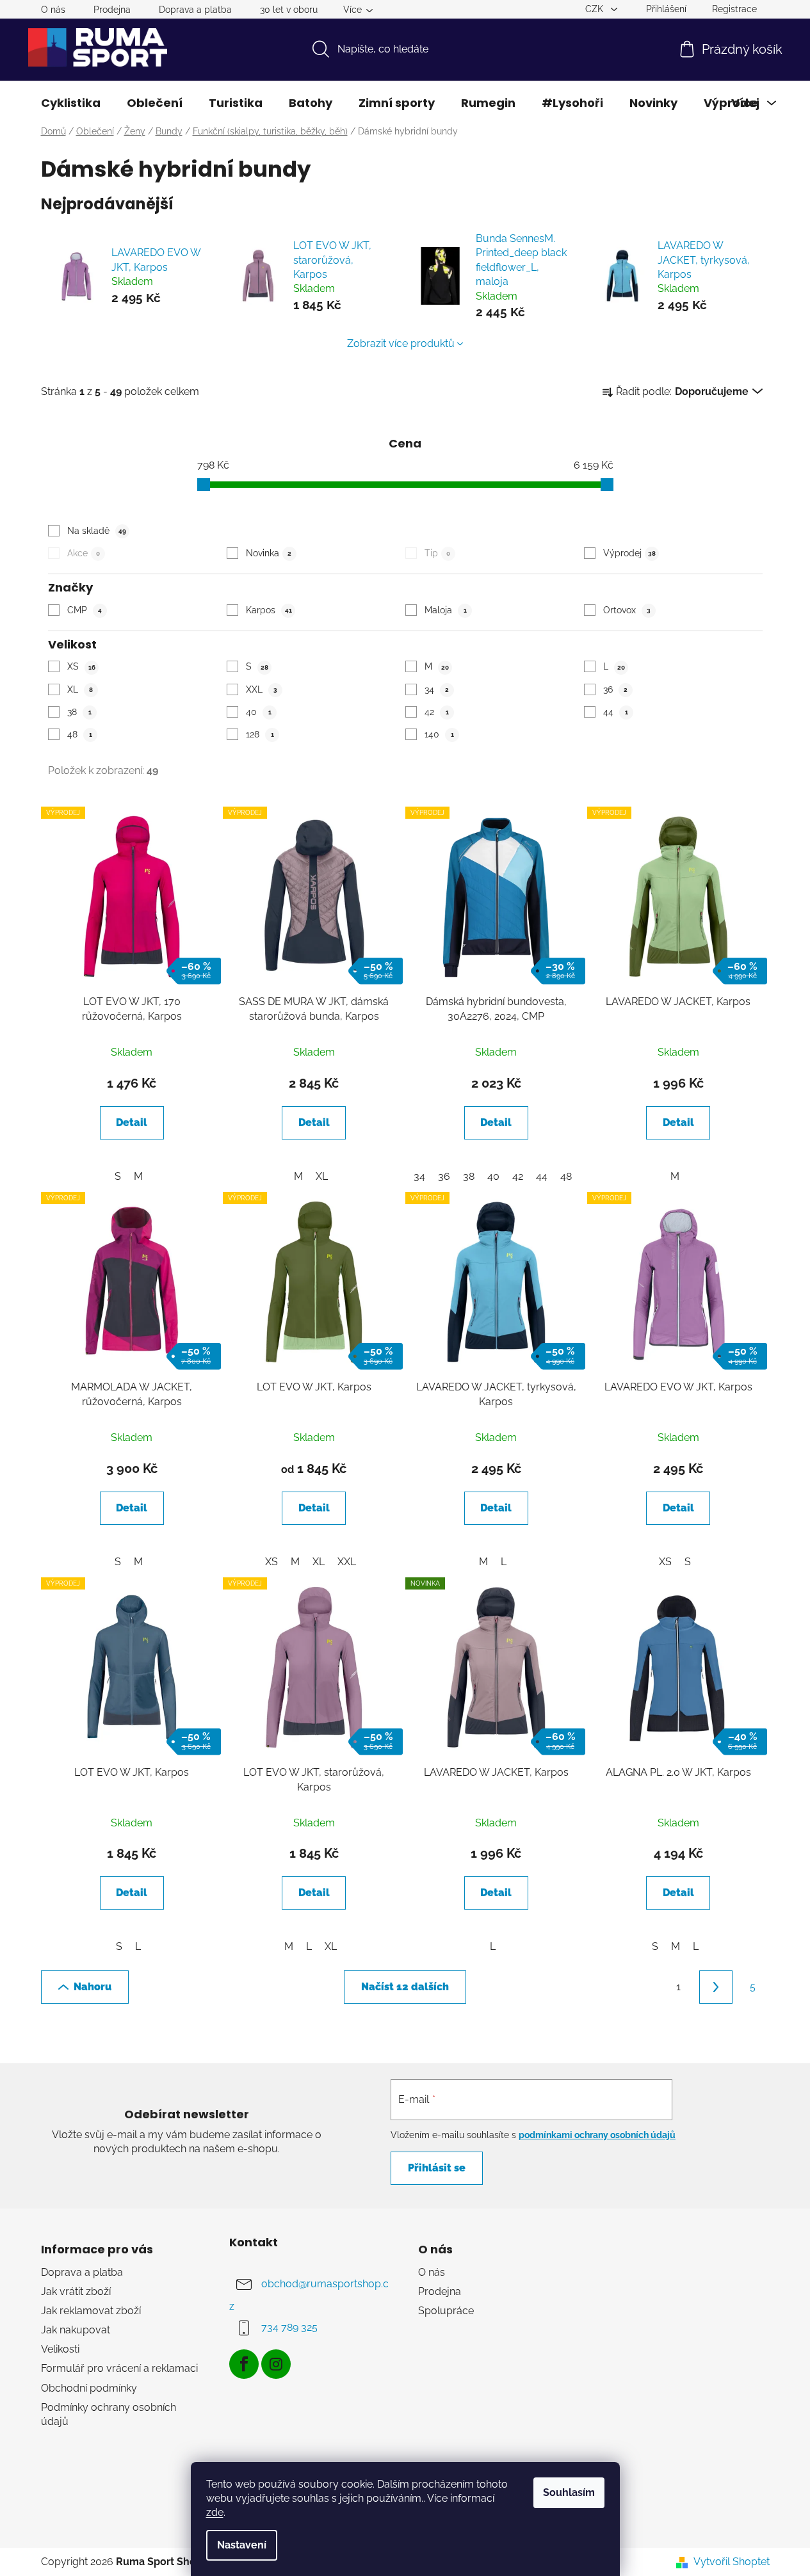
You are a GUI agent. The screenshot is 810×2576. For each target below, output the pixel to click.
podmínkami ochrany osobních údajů (597, 2135)
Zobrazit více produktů (401, 343)
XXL (262, 689)
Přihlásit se (437, 2168)
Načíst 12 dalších (405, 1987)
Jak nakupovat (76, 2330)
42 (437, 712)
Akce (84, 553)
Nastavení (242, 2545)
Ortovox (627, 610)
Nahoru (93, 1987)
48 (80, 734)
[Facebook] (244, 2364)
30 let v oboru (289, 10)
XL (80, 689)
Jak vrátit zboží (76, 2291)
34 (437, 689)
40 (259, 712)
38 (79, 712)
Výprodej (629, 553)
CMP (85, 610)
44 (616, 712)
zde (215, 2512)
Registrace (734, 9)
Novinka (269, 553)
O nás (53, 10)
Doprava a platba (195, 10)
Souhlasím (569, 2492)
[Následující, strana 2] (716, 1987)
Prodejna (112, 10)
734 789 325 (289, 2327)
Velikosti (60, 2349)
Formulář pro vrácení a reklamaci (119, 2368)
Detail (132, 1123)
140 (439, 734)
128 (260, 734)
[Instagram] (276, 2364)
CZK (595, 9)
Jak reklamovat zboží (91, 2311)
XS (81, 666)
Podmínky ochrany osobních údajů (109, 2414)
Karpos (269, 610)
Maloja (446, 610)
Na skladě (97, 531)
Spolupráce (446, 2311)
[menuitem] (71, 103)
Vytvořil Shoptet (732, 2562)
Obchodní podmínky (89, 2388)
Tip (437, 553)
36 (615, 689)
